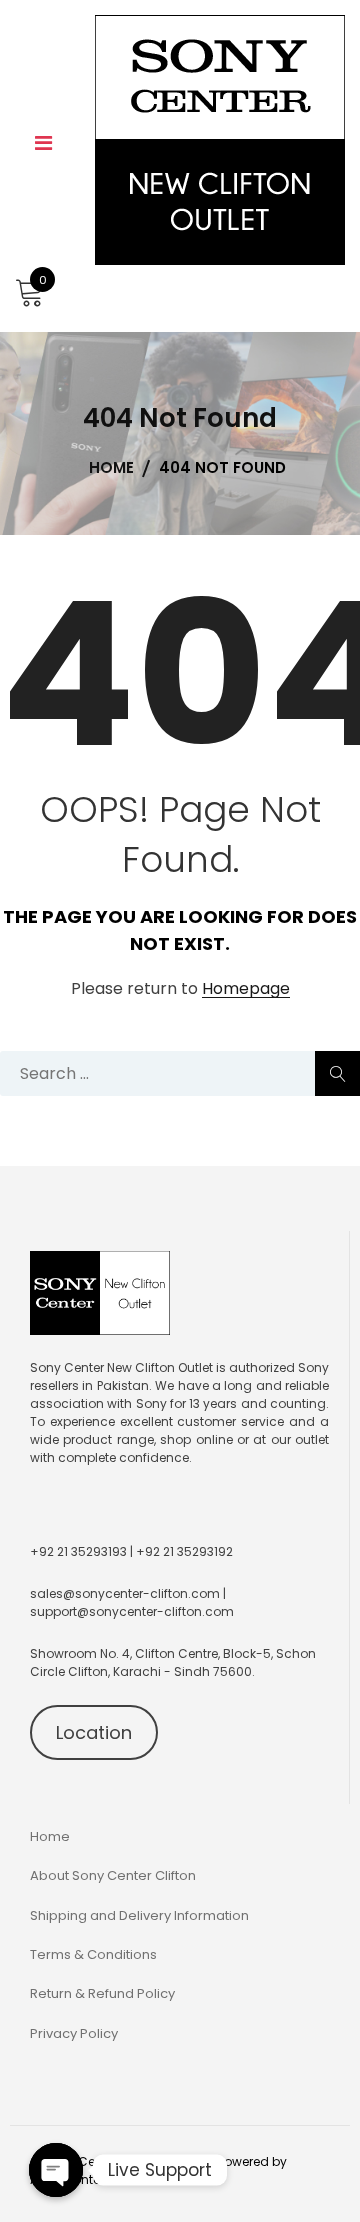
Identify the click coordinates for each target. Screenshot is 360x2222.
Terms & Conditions (93, 1954)
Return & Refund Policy (102, 1993)
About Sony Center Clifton (113, 1875)
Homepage (246, 989)
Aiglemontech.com (89, 2179)
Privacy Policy (74, 2033)
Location (94, 1732)
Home (50, 1836)
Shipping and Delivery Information (139, 1915)
